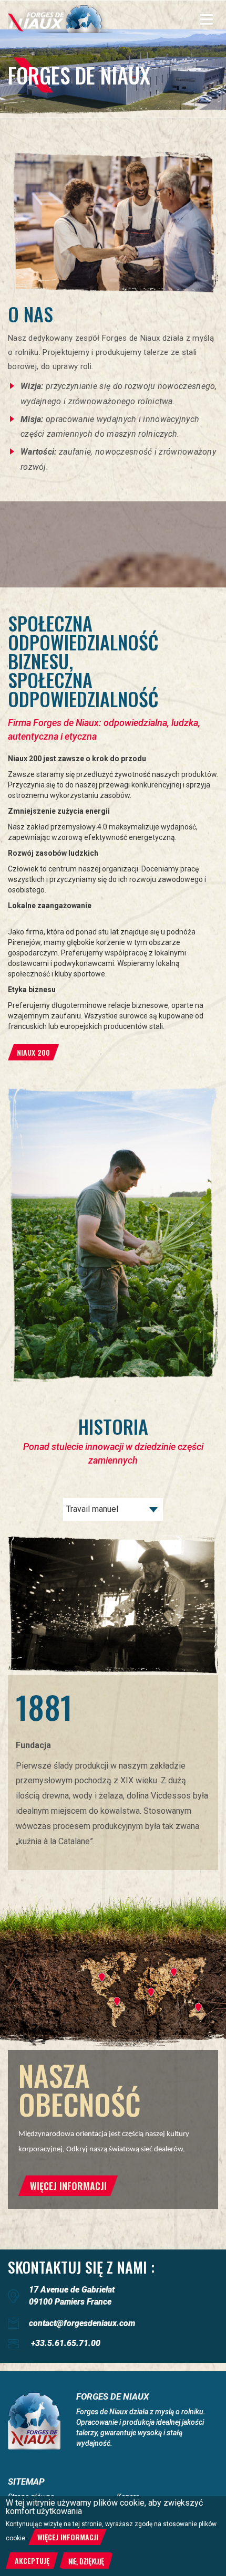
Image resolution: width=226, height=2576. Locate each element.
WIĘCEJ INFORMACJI (68, 2186)
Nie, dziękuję (86, 2561)
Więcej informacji (68, 2537)
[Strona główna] (60, 19)
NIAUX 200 (33, 1052)
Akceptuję (32, 2561)
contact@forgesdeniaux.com (82, 2323)
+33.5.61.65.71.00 (66, 2343)
